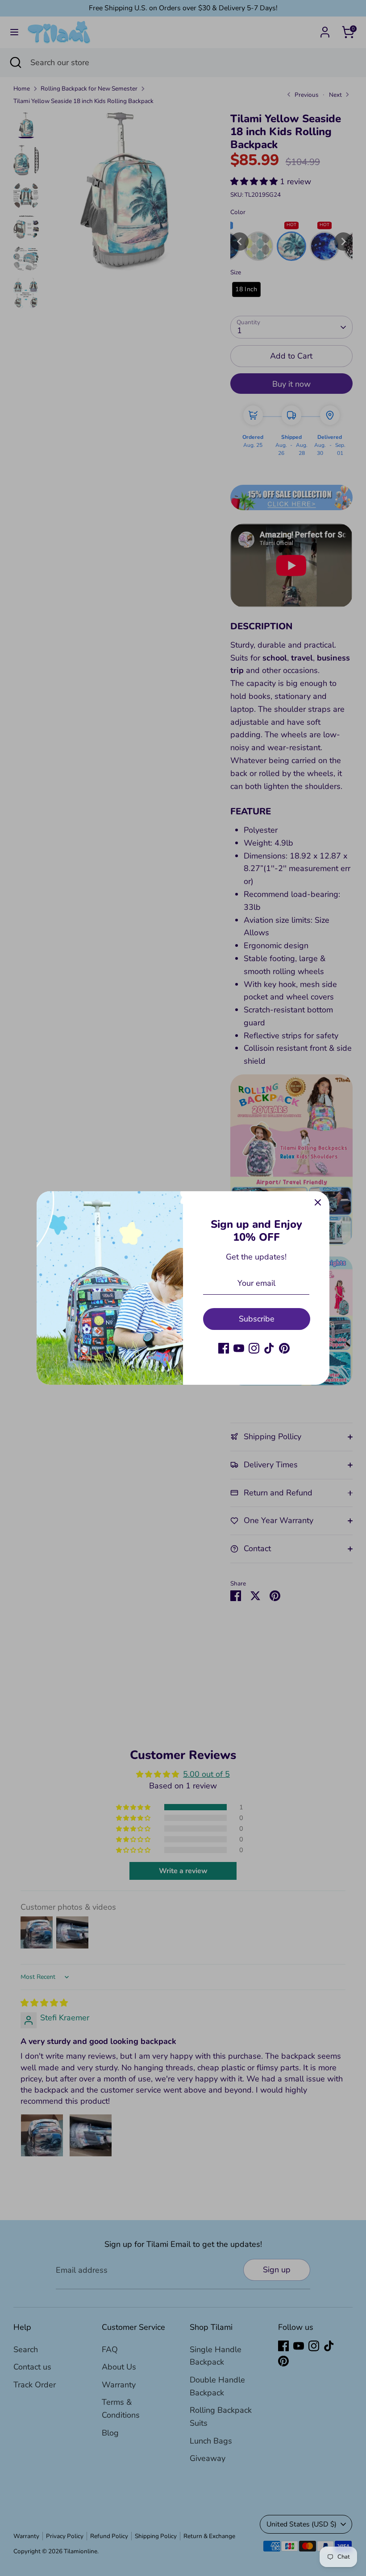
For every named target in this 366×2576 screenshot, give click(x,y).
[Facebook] (224, 1348)
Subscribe (257, 1319)
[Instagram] (254, 1348)
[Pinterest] (284, 1348)
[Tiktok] (269, 1348)
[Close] (318, 1203)
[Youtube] (239, 1348)
